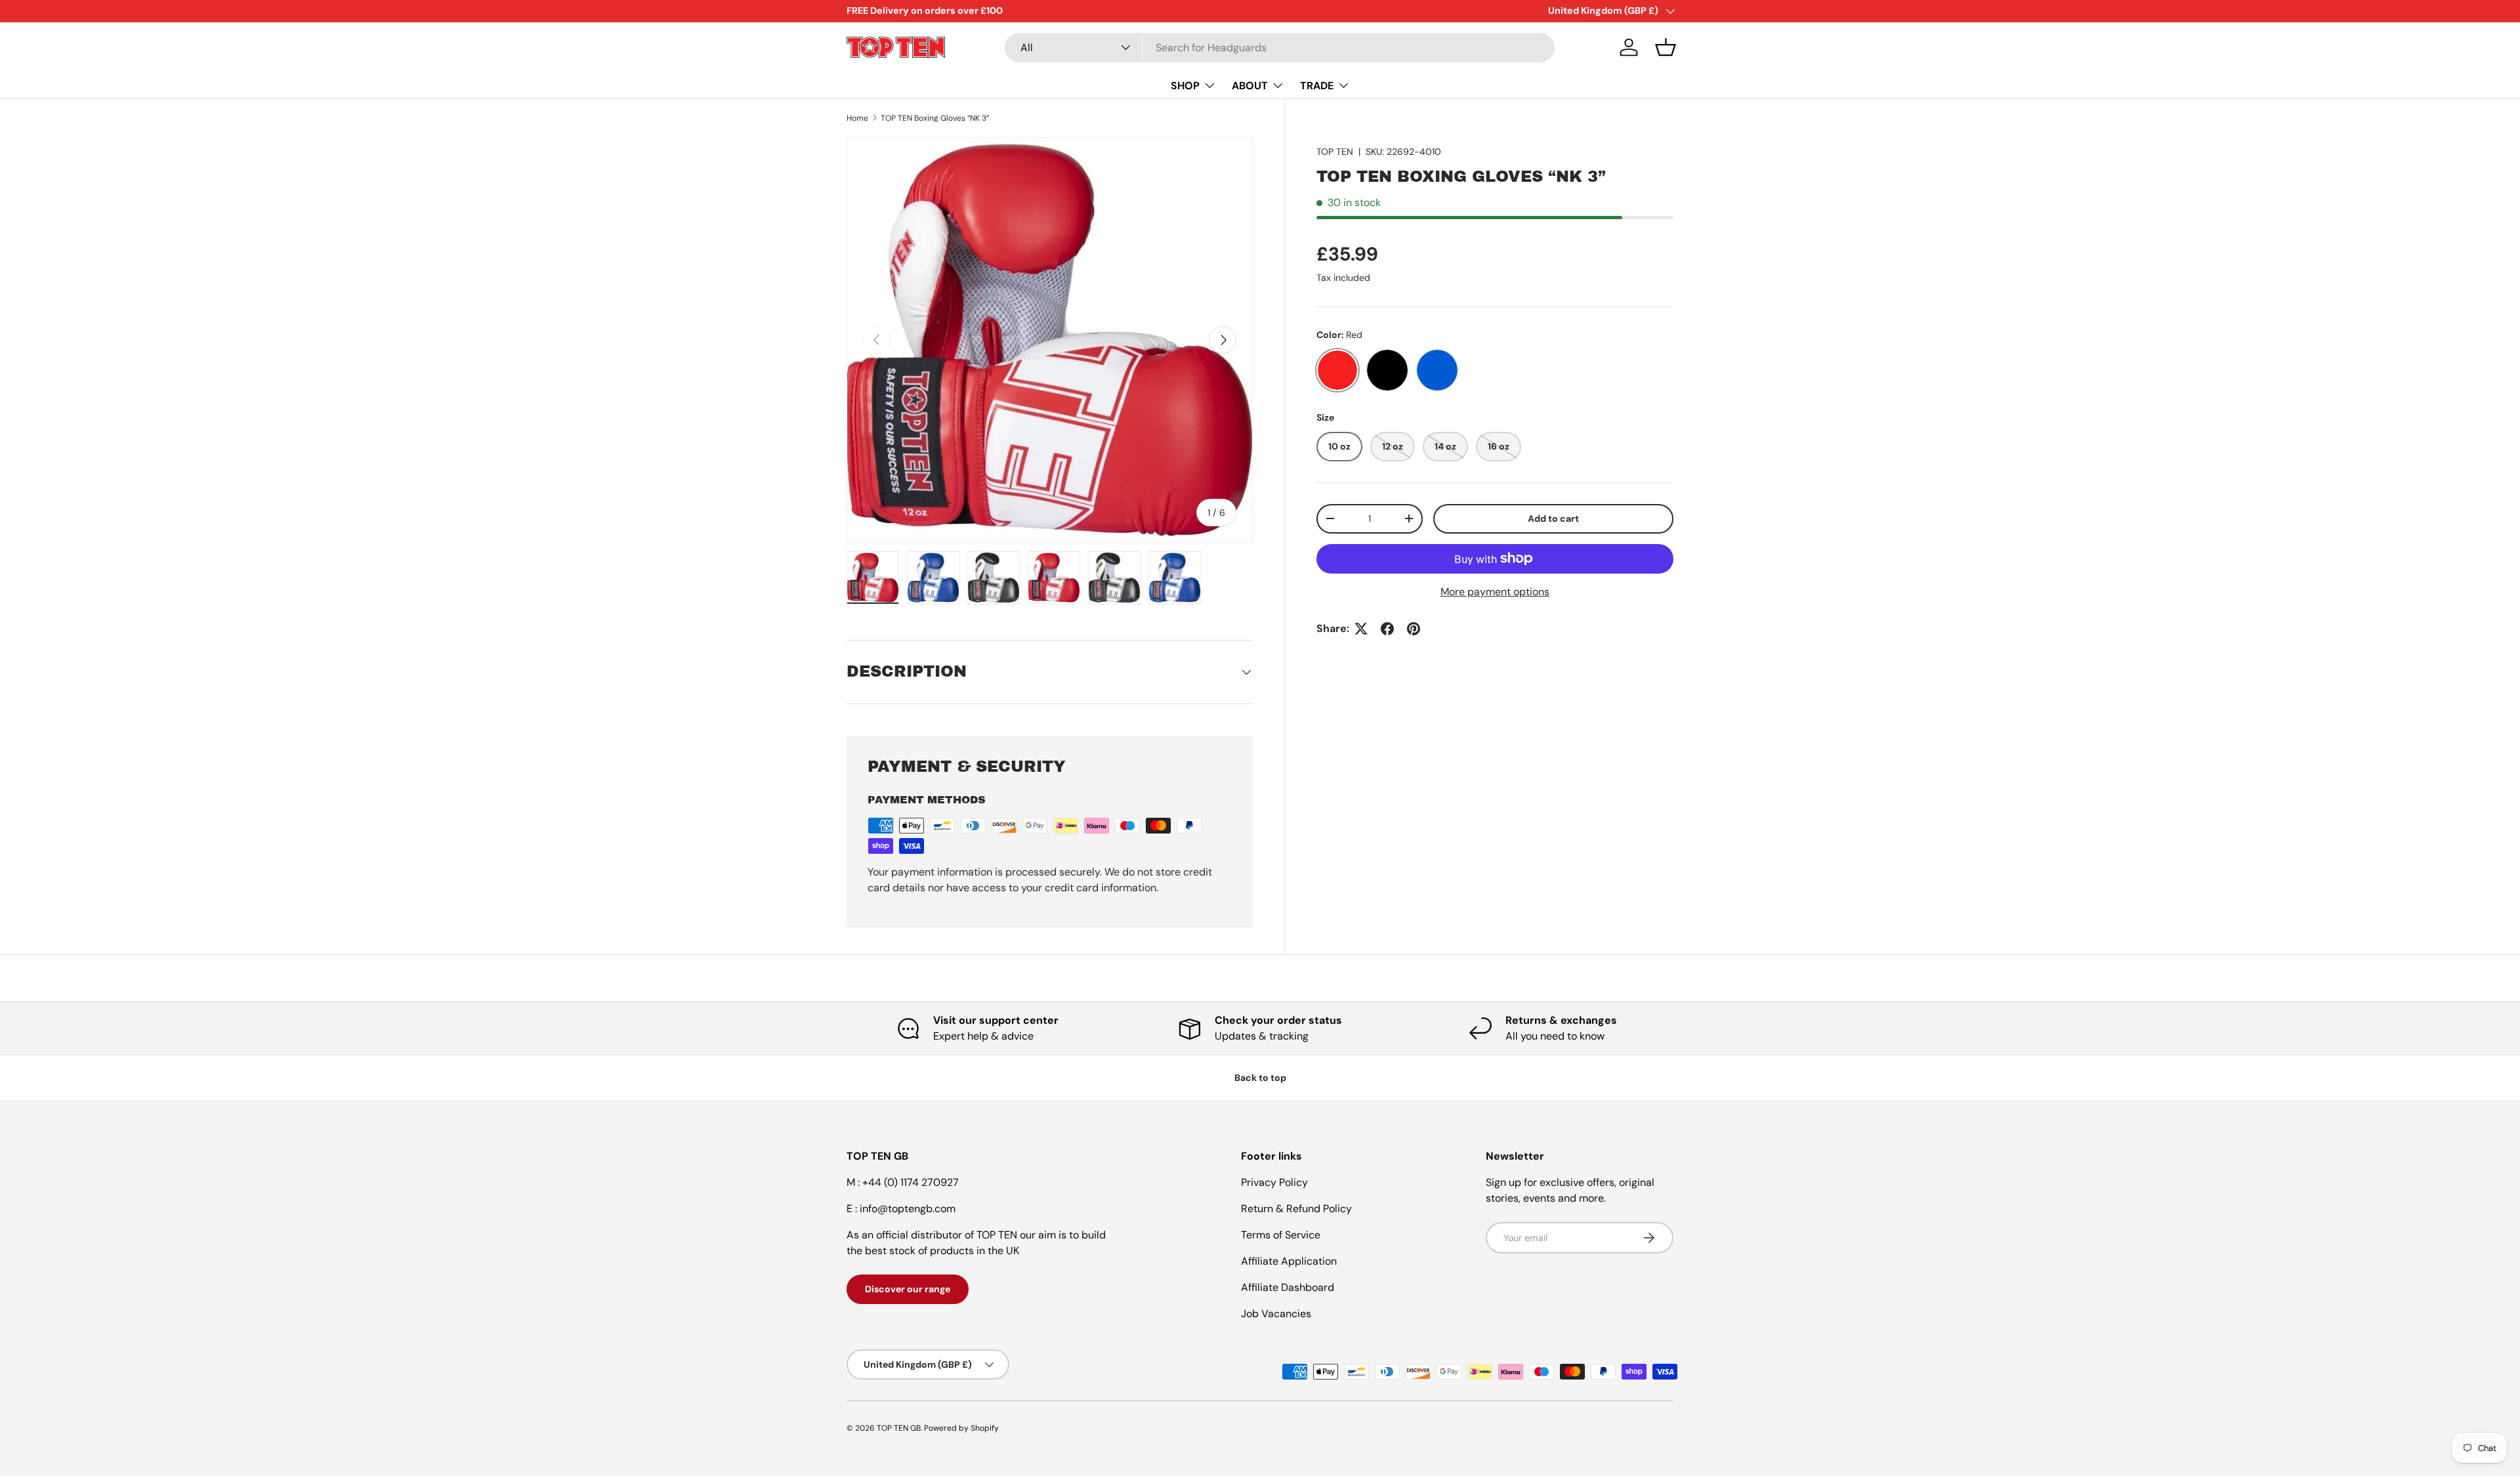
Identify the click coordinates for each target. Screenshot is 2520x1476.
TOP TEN (1335, 152)
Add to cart (1553, 518)
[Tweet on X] (1361, 629)
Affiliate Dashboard (1288, 1287)
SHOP (1185, 85)
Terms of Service (1281, 1235)
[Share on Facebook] (1387, 629)
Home (857, 118)
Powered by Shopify (961, 1428)
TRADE (1317, 85)
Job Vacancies (1276, 1314)
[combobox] (1280, 48)
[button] (1666, 47)
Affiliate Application (1289, 1261)
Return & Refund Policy (1296, 1209)
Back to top (1260, 1078)
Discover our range (908, 1289)
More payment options (1495, 592)
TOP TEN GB (899, 1428)
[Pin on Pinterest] (1414, 629)
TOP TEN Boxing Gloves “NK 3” (935, 118)
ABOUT (1250, 85)
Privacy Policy (1274, 1182)
